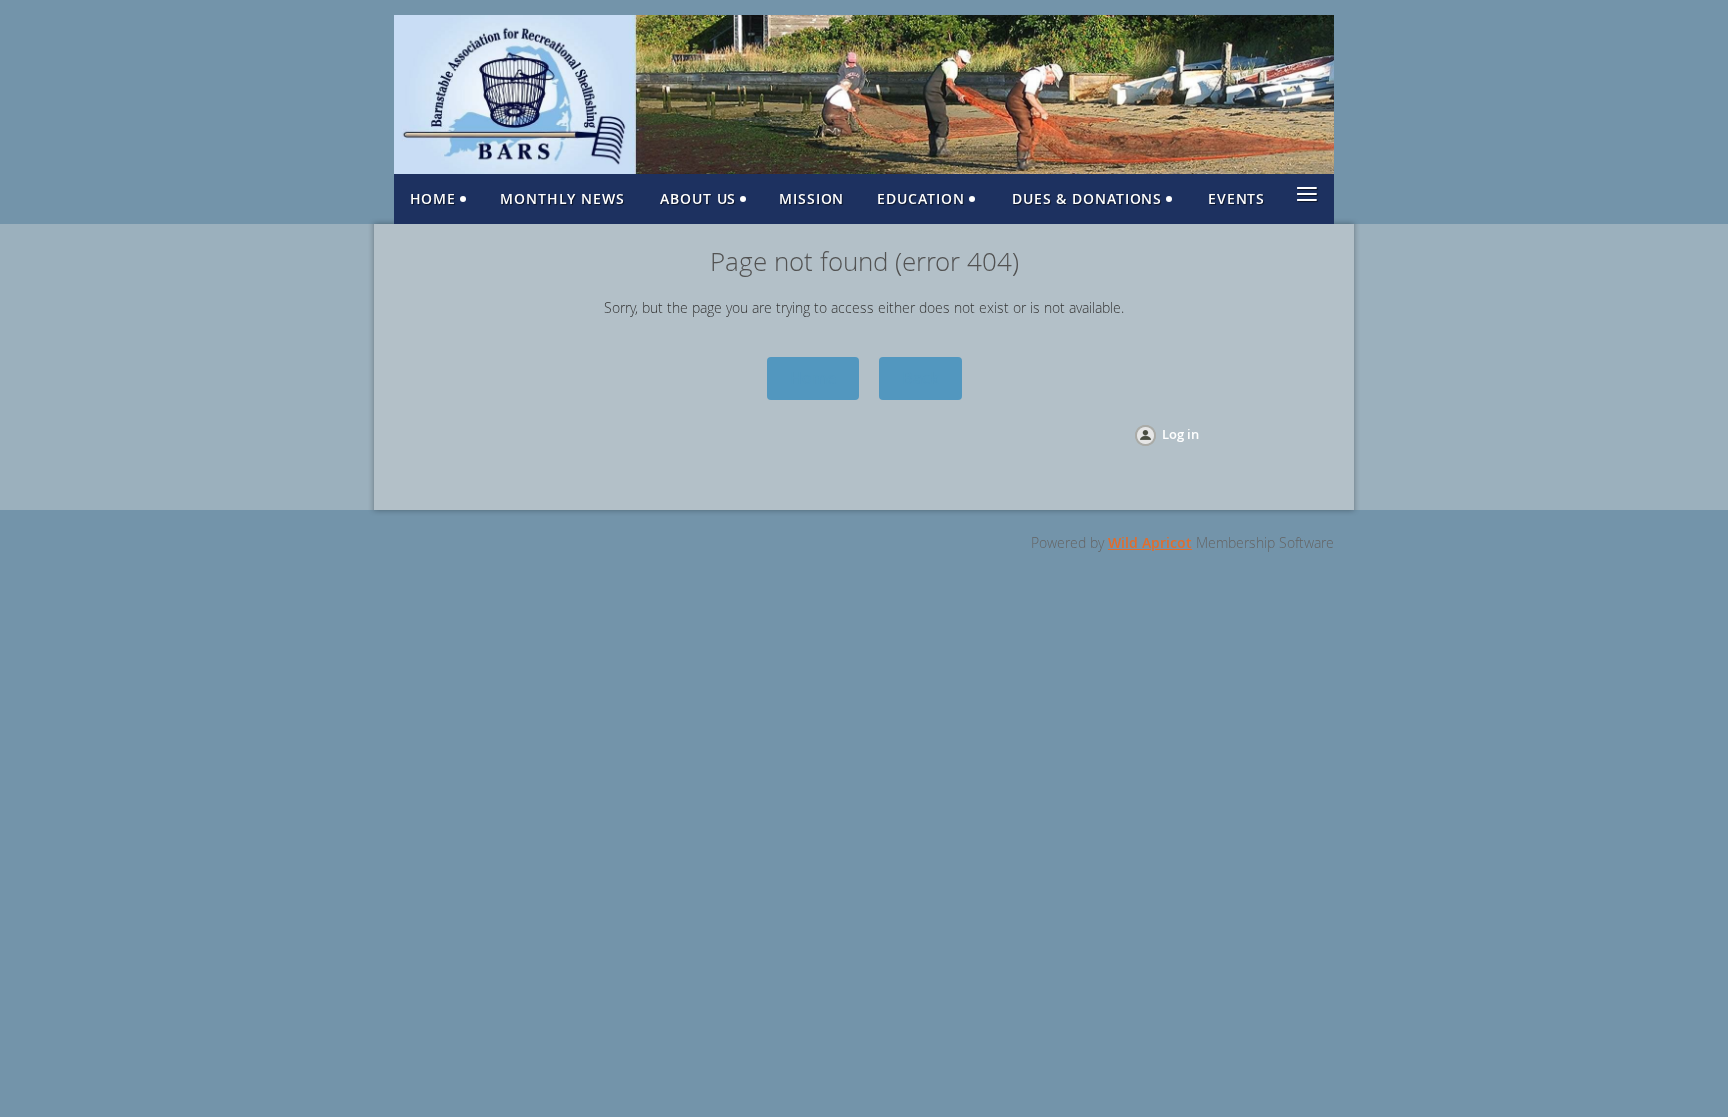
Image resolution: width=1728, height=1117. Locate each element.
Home (813, 378)
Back (920, 378)
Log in (1180, 434)
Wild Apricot (1150, 542)
